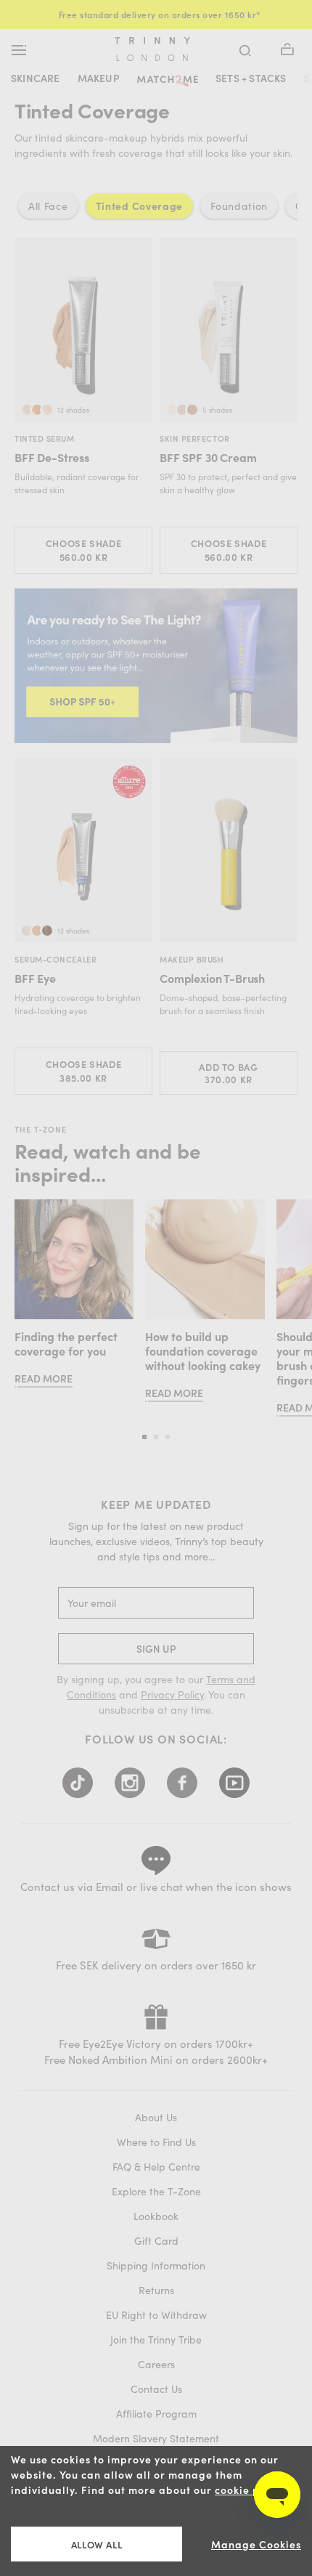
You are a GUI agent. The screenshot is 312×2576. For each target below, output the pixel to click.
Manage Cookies (256, 2544)
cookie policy (250, 2490)
